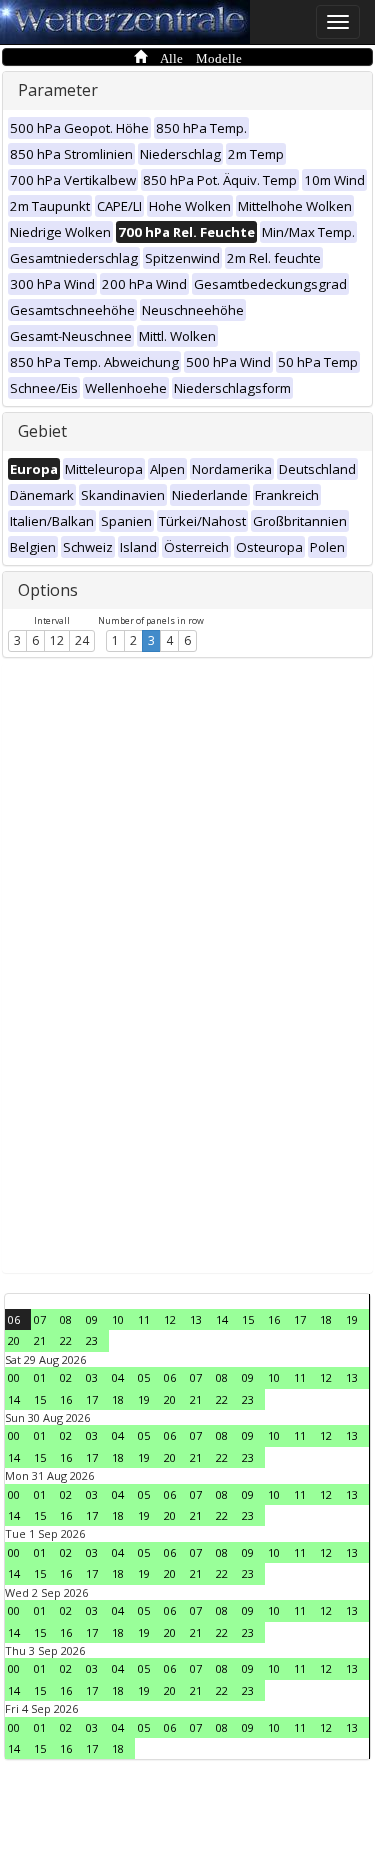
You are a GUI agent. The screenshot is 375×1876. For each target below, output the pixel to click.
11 (144, 1319)
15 (248, 1319)
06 (14, 1319)
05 (144, 1377)
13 (196, 1319)
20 (14, 1340)
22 (66, 1340)
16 (274, 1319)
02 (66, 1377)
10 (118, 1319)
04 (118, 1377)
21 (40, 1340)
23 (92, 1340)
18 (326, 1319)
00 (14, 1377)
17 (300, 1319)
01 (40, 1377)
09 (92, 1319)
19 (352, 1319)
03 (92, 1377)
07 (40, 1319)
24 (82, 640)
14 (222, 1319)
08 (66, 1319)
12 (57, 640)
